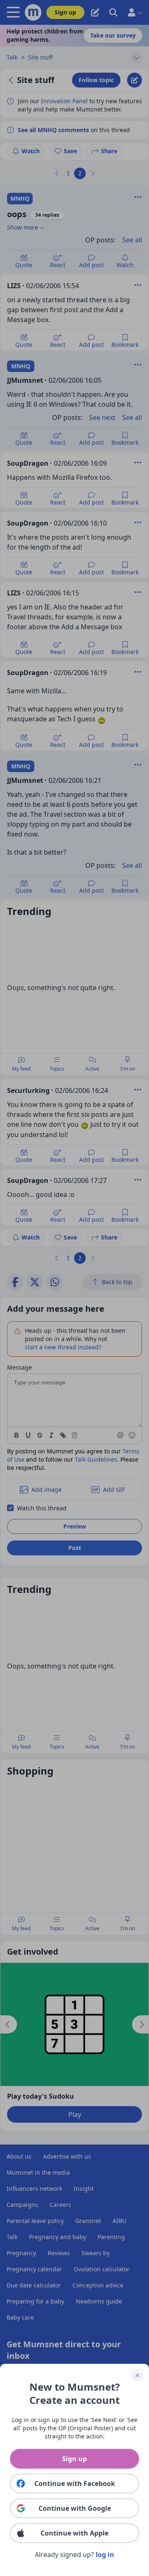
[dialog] (74, 1288)
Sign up (74, 2459)
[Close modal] (137, 2375)
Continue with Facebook (75, 2484)
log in (105, 2555)
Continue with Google (75, 2508)
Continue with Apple (74, 2533)
